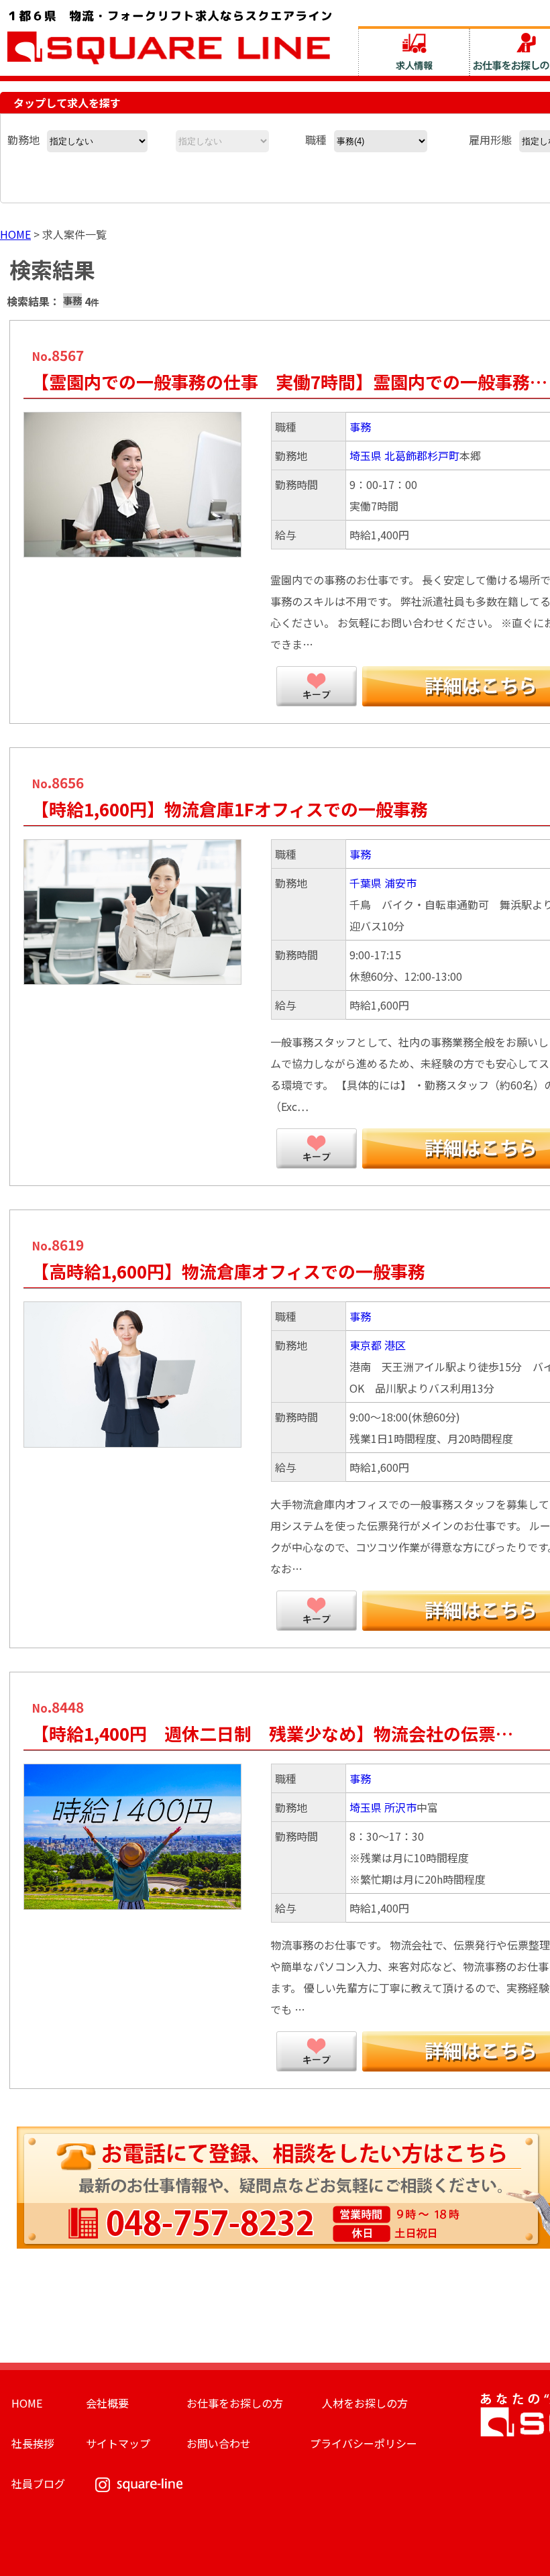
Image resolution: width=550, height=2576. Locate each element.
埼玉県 (366, 455)
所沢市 (400, 1807)
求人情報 (414, 51)
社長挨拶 (33, 2443)
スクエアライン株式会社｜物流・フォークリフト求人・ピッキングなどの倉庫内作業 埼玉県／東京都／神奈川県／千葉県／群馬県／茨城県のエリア (170, 36)
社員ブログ (38, 2483)
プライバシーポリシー (364, 2443)
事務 (360, 427)
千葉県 (366, 883)
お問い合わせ (219, 2443)
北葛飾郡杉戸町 (422, 455)
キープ (317, 686)
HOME (15, 234)
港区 (395, 1345)
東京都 (366, 1345)
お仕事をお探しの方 (235, 2403)
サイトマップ (118, 2443)
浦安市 (400, 883)
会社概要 (107, 2403)
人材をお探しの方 (365, 2403)
